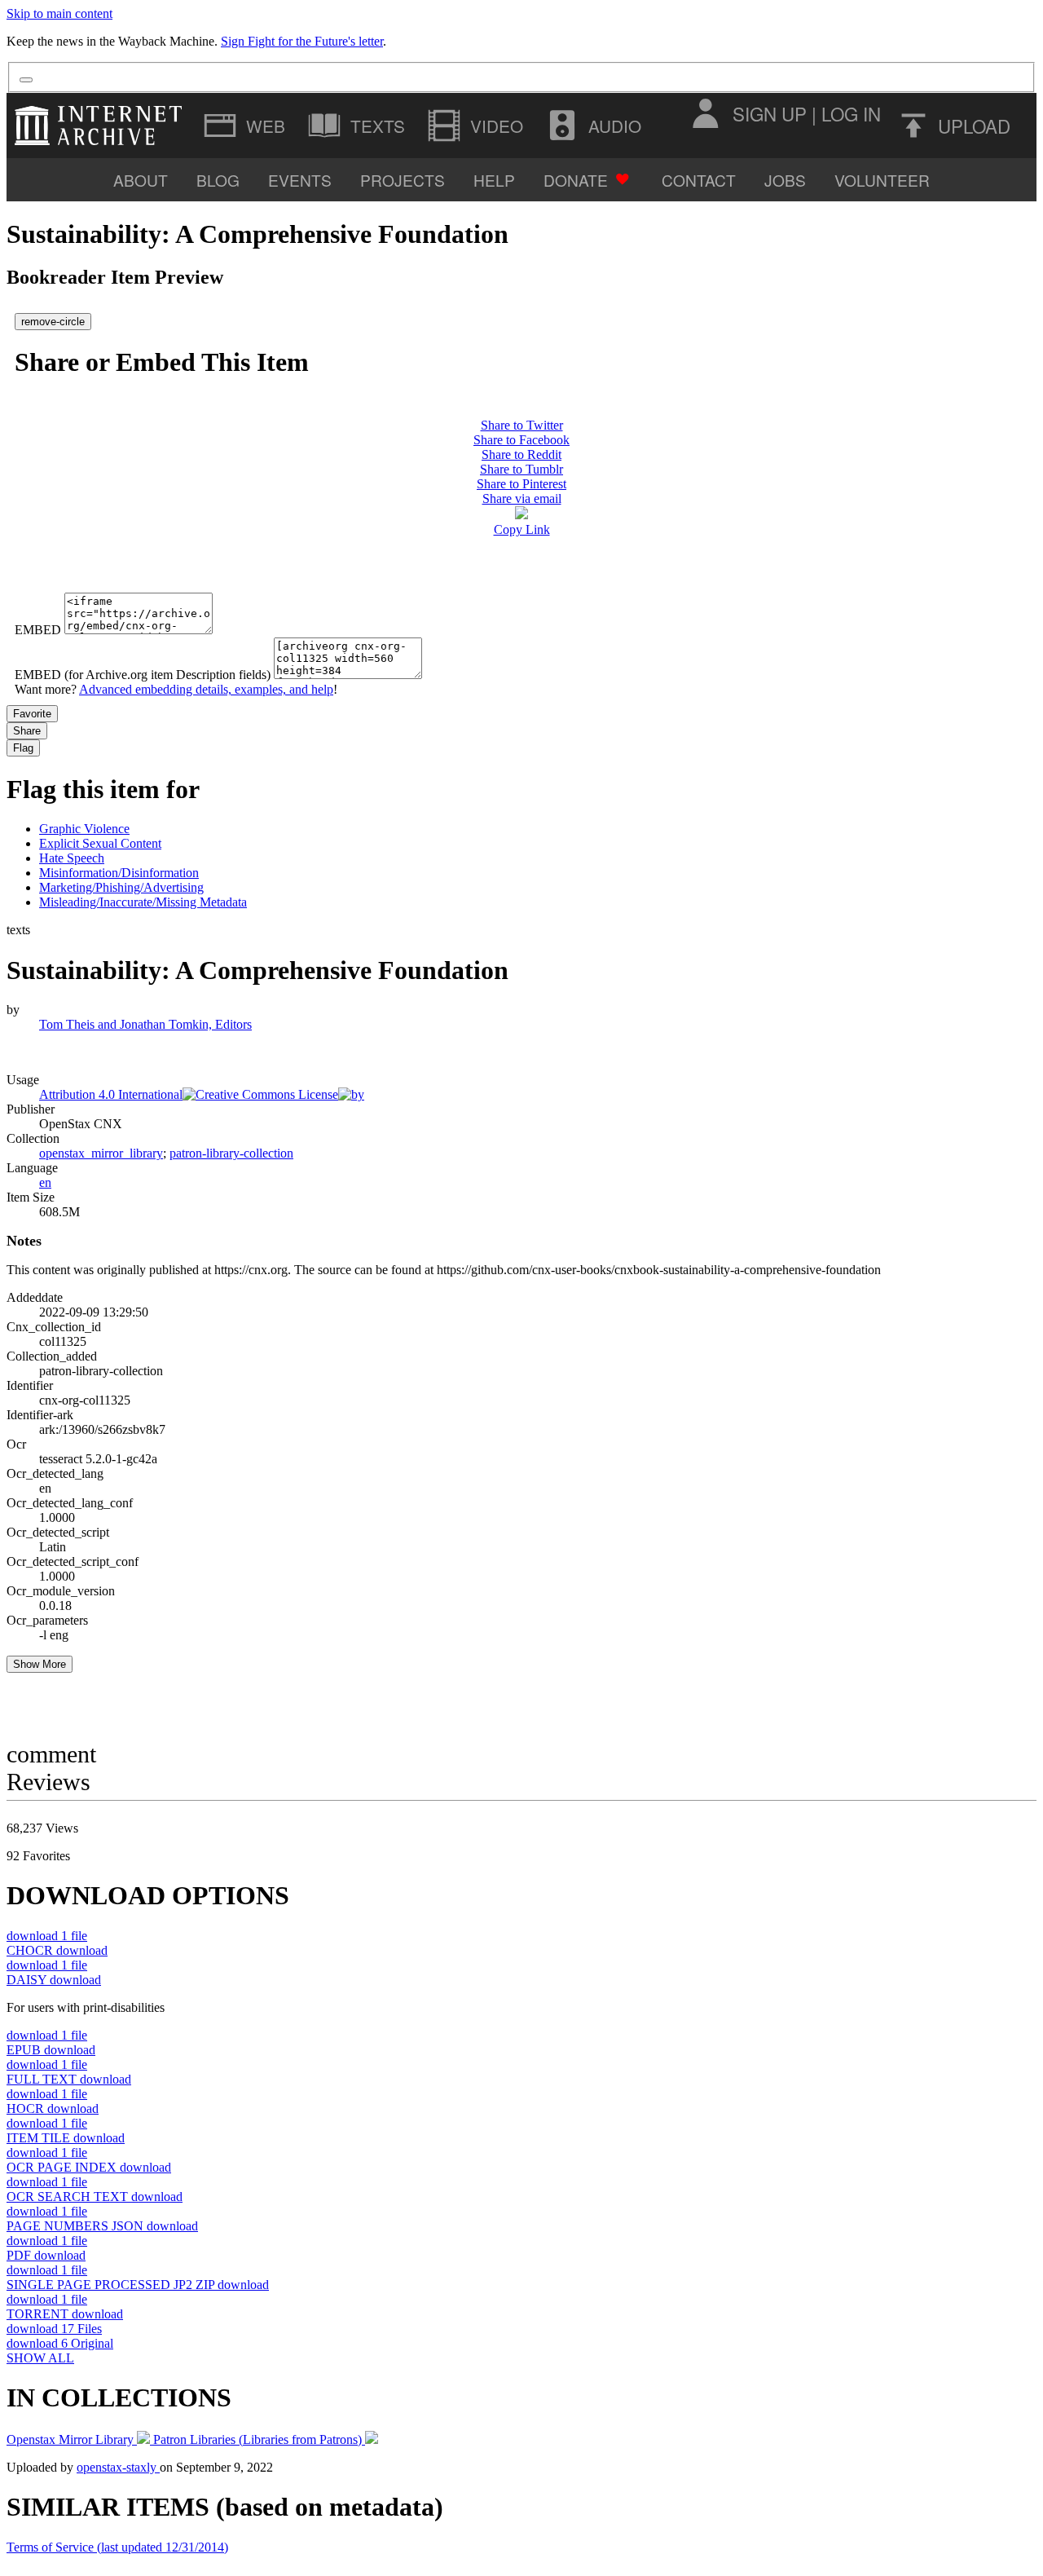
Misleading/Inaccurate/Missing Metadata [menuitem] (143, 902)
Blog (218, 180)
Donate (576, 180)
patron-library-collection (231, 1153)
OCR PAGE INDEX (89, 2167)
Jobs (785, 180)
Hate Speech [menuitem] (72, 858)
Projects (403, 180)
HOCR (53, 2108)
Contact (699, 180)
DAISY (54, 1980)
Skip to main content (59, 13)
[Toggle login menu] (705, 113)
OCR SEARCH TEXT (95, 2197)
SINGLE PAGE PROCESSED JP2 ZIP (138, 2285)
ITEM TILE (66, 2138)
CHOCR (57, 1950)
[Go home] (102, 126)
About (141, 180)
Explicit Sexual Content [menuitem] (100, 843)
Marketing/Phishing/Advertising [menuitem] (121, 887)
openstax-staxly (118, 2467)
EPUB (51, 2050)
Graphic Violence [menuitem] (84, 829)
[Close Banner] (26, 80)
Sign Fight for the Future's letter (302, 41)
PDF (46, 2255)
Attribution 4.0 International (111, 1094)
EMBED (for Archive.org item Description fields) (143, 675)
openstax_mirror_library (101, 1153)
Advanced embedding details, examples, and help (206, 689)
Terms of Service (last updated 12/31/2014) (117, 2547)
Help (494, 180)
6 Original (60, 2343)
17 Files (54, 2329)
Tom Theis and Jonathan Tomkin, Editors (145, 1024)
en (45, 1182)
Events (300, 180)
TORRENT (65, 2314)
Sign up (770, 113)
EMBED (38, 630)
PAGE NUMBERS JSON (102, 2226)
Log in (851, 113)
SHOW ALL (40, 2358)
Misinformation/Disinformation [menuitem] (119, 873)
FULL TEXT (69, 2079)
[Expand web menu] (246, 126)
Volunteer (882, 180)
